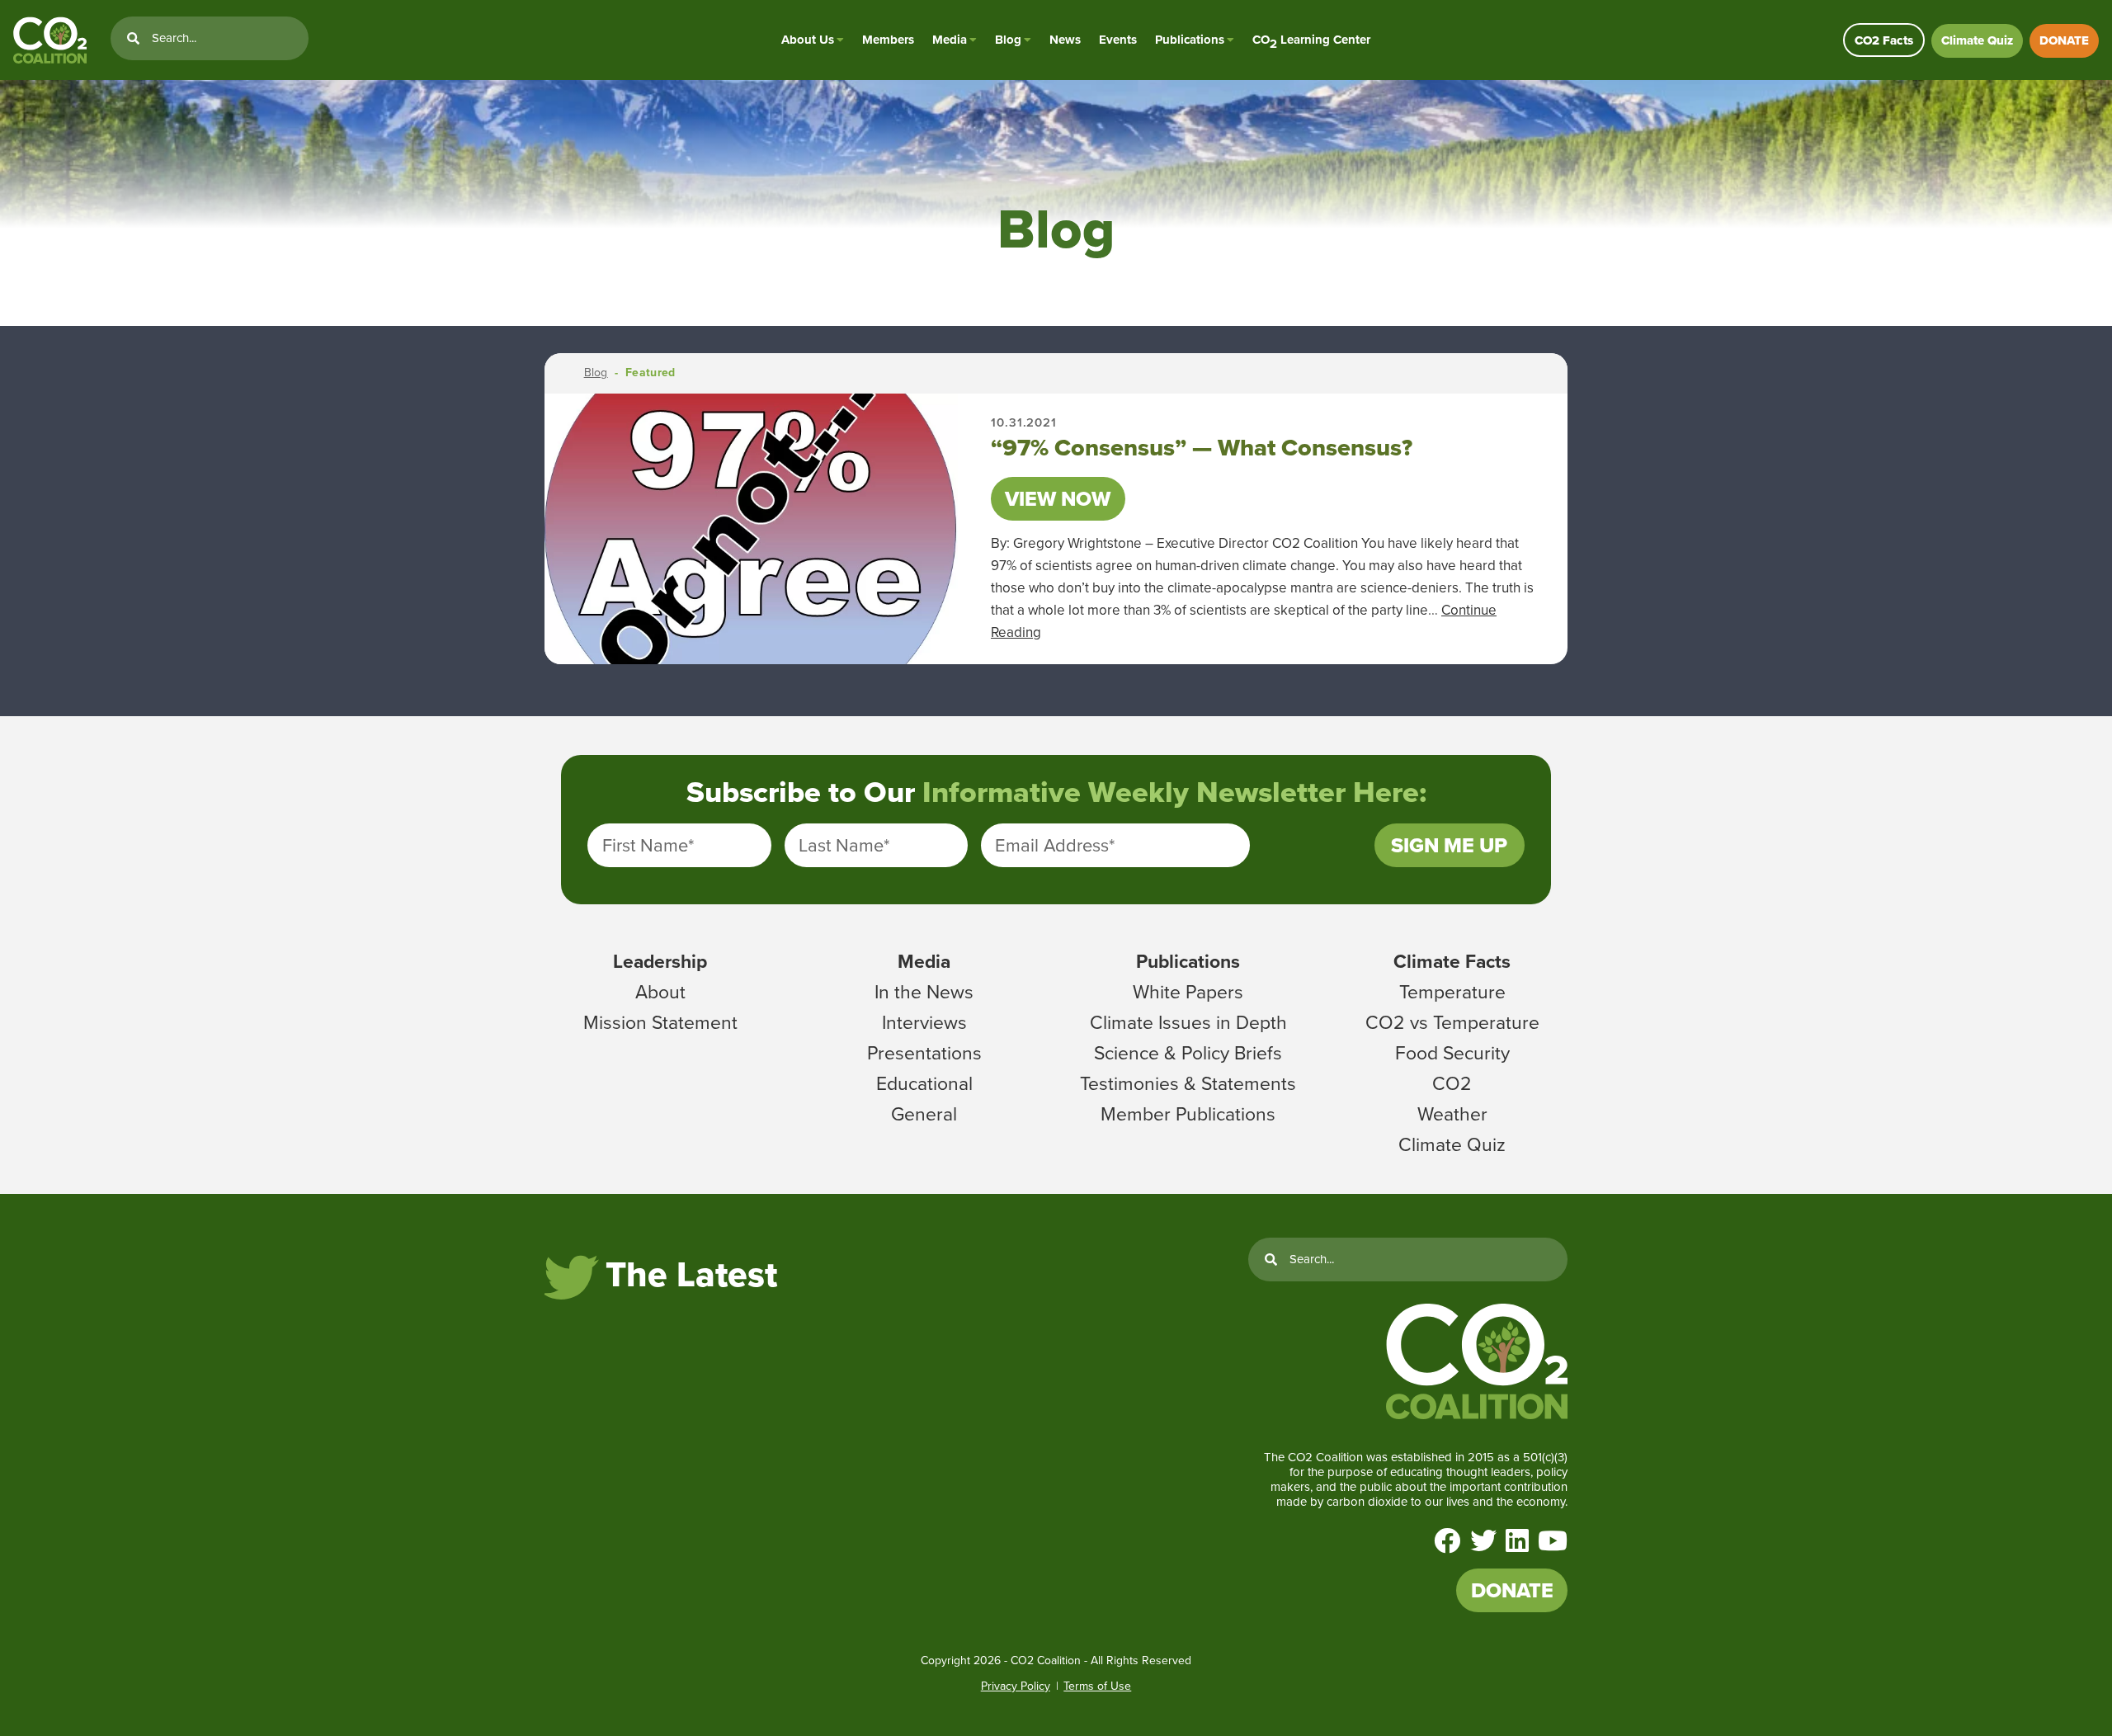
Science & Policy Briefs (1188, 1053)
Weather (1452, 1114)
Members (888, 40)
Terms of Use (1097, 1686)
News (1065, 40)
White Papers (1188, 992)
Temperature (1452, 992)
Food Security (1452, 1053)
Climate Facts (1452, 961)
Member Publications (1188, 1114)
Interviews (924, 1022)
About (660, 992)
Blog (1008, 40)
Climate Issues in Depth (1188, 1022)
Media (950, 40)
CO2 (1452, 1083)
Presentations (924, 1053)
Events (1118, 40)
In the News (924, 992)
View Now (1058, 499)
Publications (1190, 40)
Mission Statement (660, 1022)
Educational (924, 1083)
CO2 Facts (1884, 40)
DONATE (2064, 40)
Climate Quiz (1977, 40)
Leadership (660, 961)
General (924, 1114)
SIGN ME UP (1449, 845)
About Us (808, 40)
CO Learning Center (1311, 40)
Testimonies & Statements (1188, 1083)
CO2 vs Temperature (1452, 1022)
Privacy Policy (1016, 1686)
